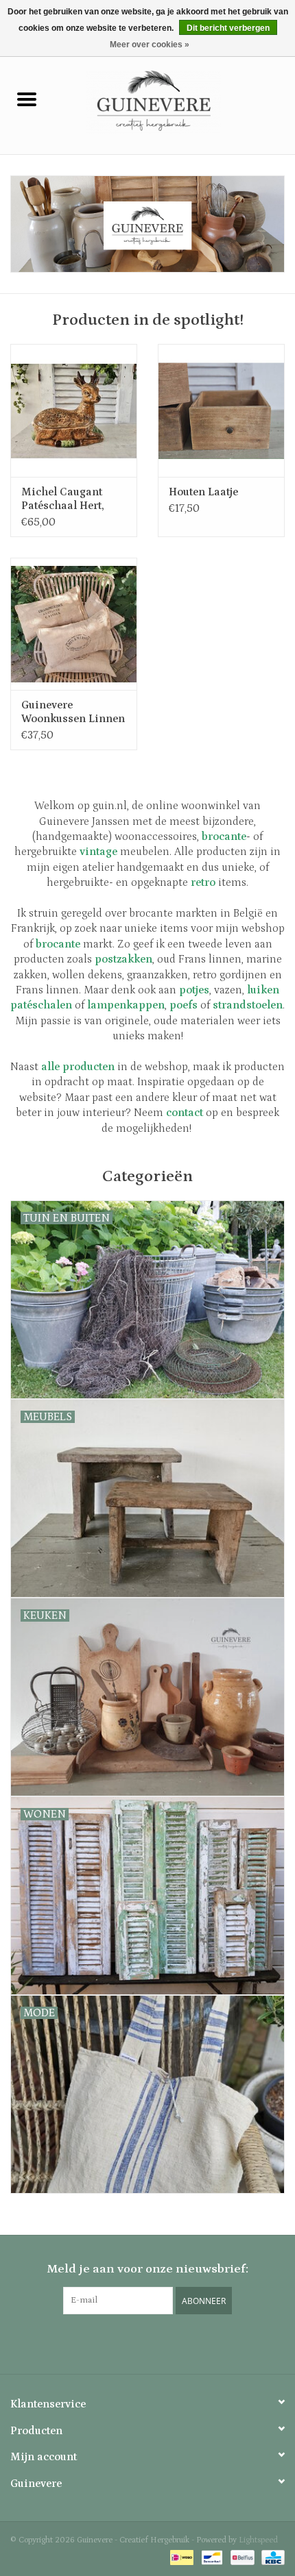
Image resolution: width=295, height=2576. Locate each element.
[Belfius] (241, 2557)
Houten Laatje (203, 492)
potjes (194, 990)
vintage (98, 852)
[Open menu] (27, 99)
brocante (58, 944)
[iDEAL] (180, 2557)
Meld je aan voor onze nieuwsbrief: (147, 2269)
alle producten (78, 1067)
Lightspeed (258, 2540)
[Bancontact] (211, 2557)
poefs (184, 1005)
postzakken (123, 959)
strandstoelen (248, 1005)
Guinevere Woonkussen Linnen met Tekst (73, 712)
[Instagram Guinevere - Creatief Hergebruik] (147, 2342)
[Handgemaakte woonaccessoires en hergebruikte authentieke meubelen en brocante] (174, 101)
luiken (263, 990)
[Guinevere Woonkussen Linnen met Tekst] (74, 624)
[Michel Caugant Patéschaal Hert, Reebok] (74, 410)
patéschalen (41, 1005)
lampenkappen (126, 1005)
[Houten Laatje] (221, 410)
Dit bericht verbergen (228, 28)
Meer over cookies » (150, 45)
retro (203, 882)
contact (185, 1113)
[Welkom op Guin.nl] (147, 224)
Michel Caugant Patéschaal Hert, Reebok (63, 499)
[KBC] (271, 2557)
